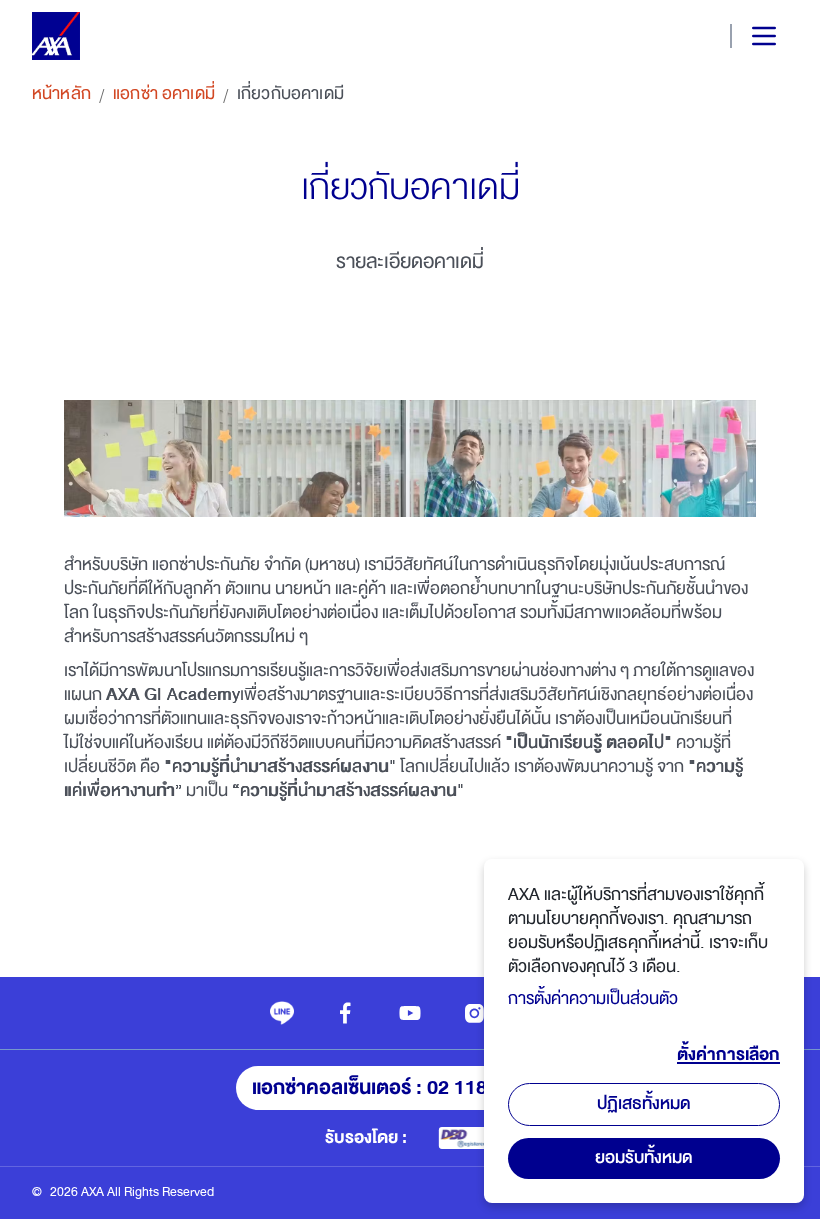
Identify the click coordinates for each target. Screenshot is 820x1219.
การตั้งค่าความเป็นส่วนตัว (593, 998)
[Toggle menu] (747, 36)
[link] (282, 1013)
